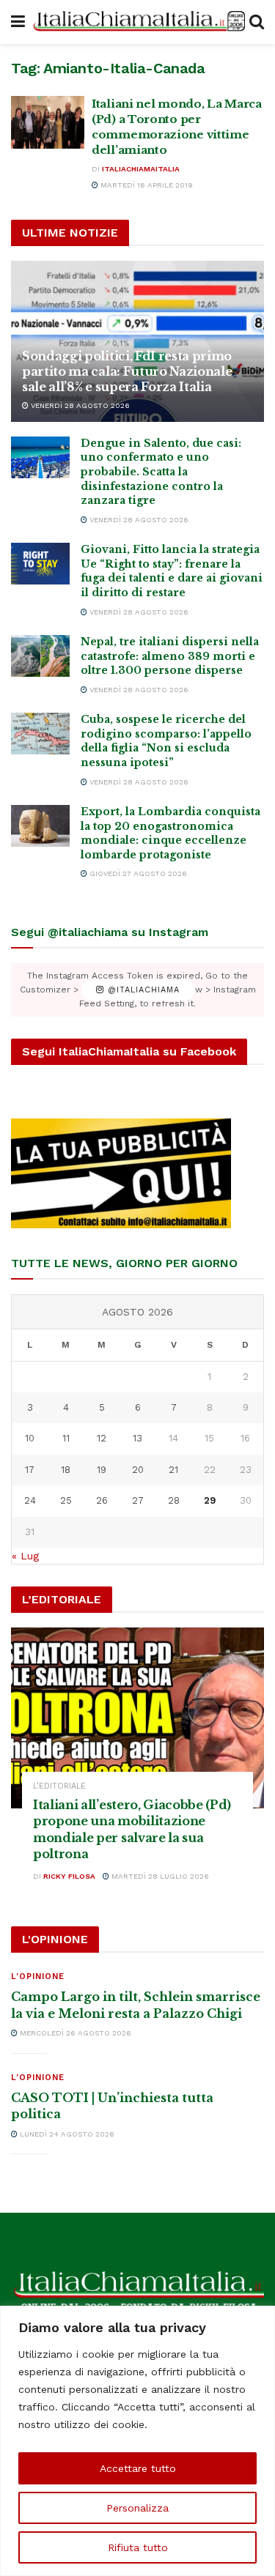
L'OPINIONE (38, 1976)
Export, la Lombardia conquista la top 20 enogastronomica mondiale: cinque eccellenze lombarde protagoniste (170, 833)
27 (138, 1500)
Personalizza (137, 2508)
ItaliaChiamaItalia (141, 169)
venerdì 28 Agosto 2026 (79, 405)
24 (30, 1500)
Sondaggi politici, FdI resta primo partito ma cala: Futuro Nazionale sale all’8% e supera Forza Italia (127, 371)
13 (137, 1438)
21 (173, 1470)
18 (66, 1470)
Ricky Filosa (69, 1876)
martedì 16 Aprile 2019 (146, 185)
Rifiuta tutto (138, 2547)
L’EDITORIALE (59, 1786)
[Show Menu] (18, 22)
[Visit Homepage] (137, 22)
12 (102, 1438)
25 (66, 1500)
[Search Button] (257, 22)
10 (30, 1438)
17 (30, 1470)
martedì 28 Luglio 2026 (159, 1876)
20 (138, 1470)
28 (174, 1500)
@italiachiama (142, 990)
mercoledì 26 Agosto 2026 (74, 2033)
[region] (137, 2441)
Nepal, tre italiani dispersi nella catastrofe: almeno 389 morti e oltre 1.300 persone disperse (170, 656)
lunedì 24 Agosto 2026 (66, 2134)
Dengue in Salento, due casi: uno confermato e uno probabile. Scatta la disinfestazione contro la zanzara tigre (161, 472)
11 (66, 1438)
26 (102, 1500)
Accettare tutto (138, 2468)
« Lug (25, 1556)
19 (102, 1470)
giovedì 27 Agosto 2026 (137, 873)
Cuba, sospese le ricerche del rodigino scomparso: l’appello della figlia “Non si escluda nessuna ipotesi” (166, 741)
